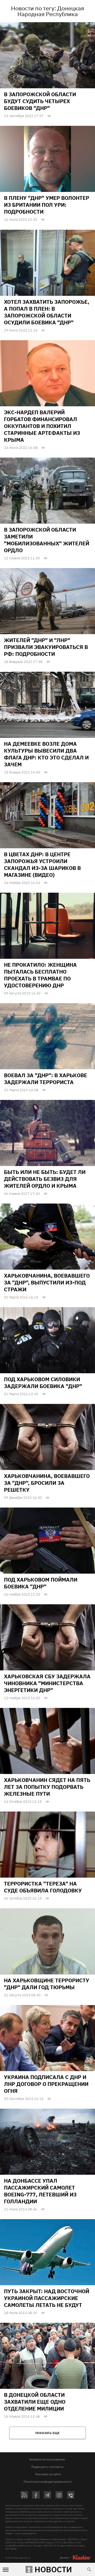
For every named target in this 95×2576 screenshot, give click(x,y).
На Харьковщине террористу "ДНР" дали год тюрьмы (47, 1984)
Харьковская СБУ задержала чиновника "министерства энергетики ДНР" (47, 1683)
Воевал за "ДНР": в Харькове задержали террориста (46, 1079)
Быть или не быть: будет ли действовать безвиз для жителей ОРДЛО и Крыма (45, 1179)
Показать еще (47, 2433)
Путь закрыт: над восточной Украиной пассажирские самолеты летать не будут (47, 2298)
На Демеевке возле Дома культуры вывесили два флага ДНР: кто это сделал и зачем (46, 754)
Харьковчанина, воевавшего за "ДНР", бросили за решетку (47, 1483)
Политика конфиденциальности (47, 2481)
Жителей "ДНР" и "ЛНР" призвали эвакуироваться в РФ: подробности (46, 647)
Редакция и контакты (47, 2467)
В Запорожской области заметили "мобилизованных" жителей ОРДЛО (47, 540)
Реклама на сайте (48, 2474)
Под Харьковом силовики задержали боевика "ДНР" (43, 1383)
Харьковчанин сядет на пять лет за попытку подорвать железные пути (47, 1787)
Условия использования (47, 2459)
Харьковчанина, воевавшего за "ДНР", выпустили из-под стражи (47, 1282)
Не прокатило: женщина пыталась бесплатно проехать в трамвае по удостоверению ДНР (40, 975)
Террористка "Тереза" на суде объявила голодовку (43, 1887)
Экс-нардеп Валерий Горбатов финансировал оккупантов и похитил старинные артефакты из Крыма (42, 426)
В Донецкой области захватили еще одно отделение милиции (35, 2402)
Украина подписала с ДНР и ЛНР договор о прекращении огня (46, 2084)
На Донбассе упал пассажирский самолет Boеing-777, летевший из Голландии (40, 2191)
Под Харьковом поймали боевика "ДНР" (41, 1583)
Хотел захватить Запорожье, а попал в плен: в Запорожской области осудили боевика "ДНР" (47, 312)
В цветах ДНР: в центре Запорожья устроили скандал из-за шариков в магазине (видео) (42, 865)
